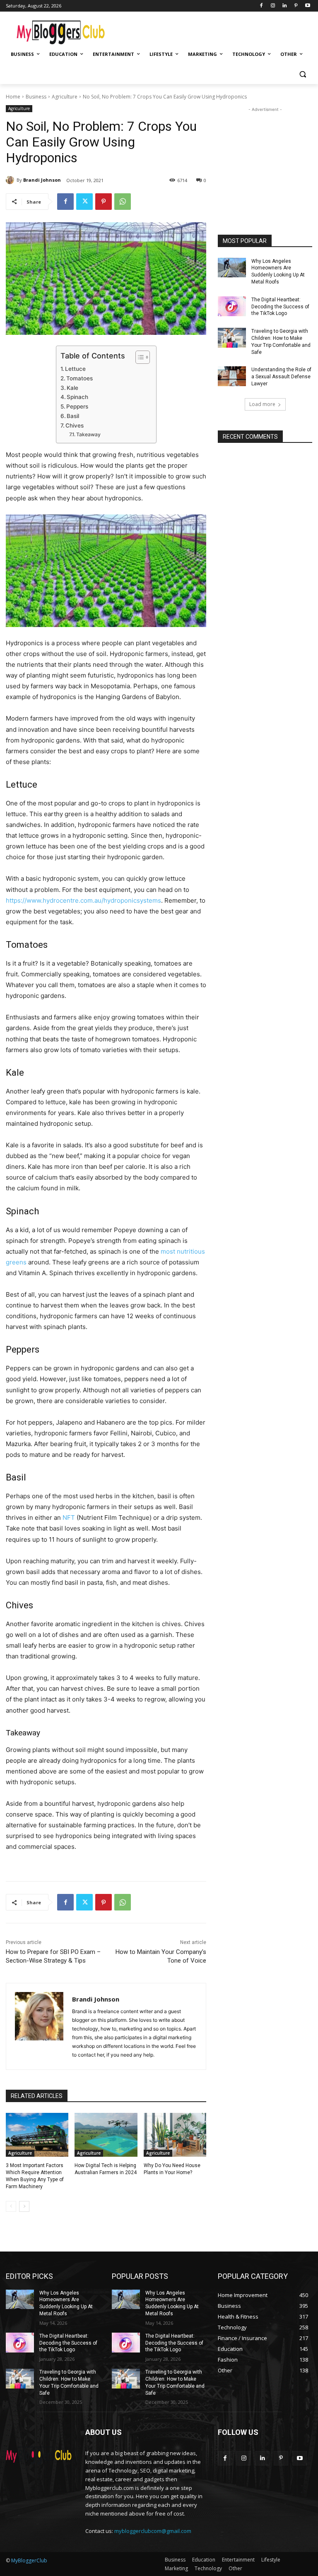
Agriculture (65, 97)
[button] (302, 74)
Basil (73, 416)
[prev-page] (11, 2206)
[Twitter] (84, 202)
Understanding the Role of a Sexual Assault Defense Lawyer (281, 377)
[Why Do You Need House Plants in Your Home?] (175, 2135)
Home (13, 97)
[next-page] (24, 2206)
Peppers (77, 406)
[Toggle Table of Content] (139, 357)
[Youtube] (307, 6)
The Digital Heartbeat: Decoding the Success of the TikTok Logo (280, 307)
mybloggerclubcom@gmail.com (153, 2531)
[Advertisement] (215, 29)
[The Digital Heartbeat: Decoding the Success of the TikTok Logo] (232, 306)
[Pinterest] (296, 6)
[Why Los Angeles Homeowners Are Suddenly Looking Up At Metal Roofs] (232, 268)
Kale (72, 388)
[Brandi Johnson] (11, 180)
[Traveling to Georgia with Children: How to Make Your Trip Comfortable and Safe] (232, 338)
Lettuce (75, 369)
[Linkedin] (285, 6)
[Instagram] (273, 6)
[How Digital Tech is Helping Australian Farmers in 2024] (106, 2135)
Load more (262, 404)
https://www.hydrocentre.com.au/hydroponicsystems (83, 900)
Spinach (77, 397)
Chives (75, 425)
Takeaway (88, 434)
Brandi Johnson (42, 180)
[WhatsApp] (123, 202)
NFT (69, 1517)
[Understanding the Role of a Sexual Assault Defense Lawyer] (232, 376)
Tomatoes (79, 378)
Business (36, 97)
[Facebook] (261, 6)
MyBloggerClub (29, 2560)
